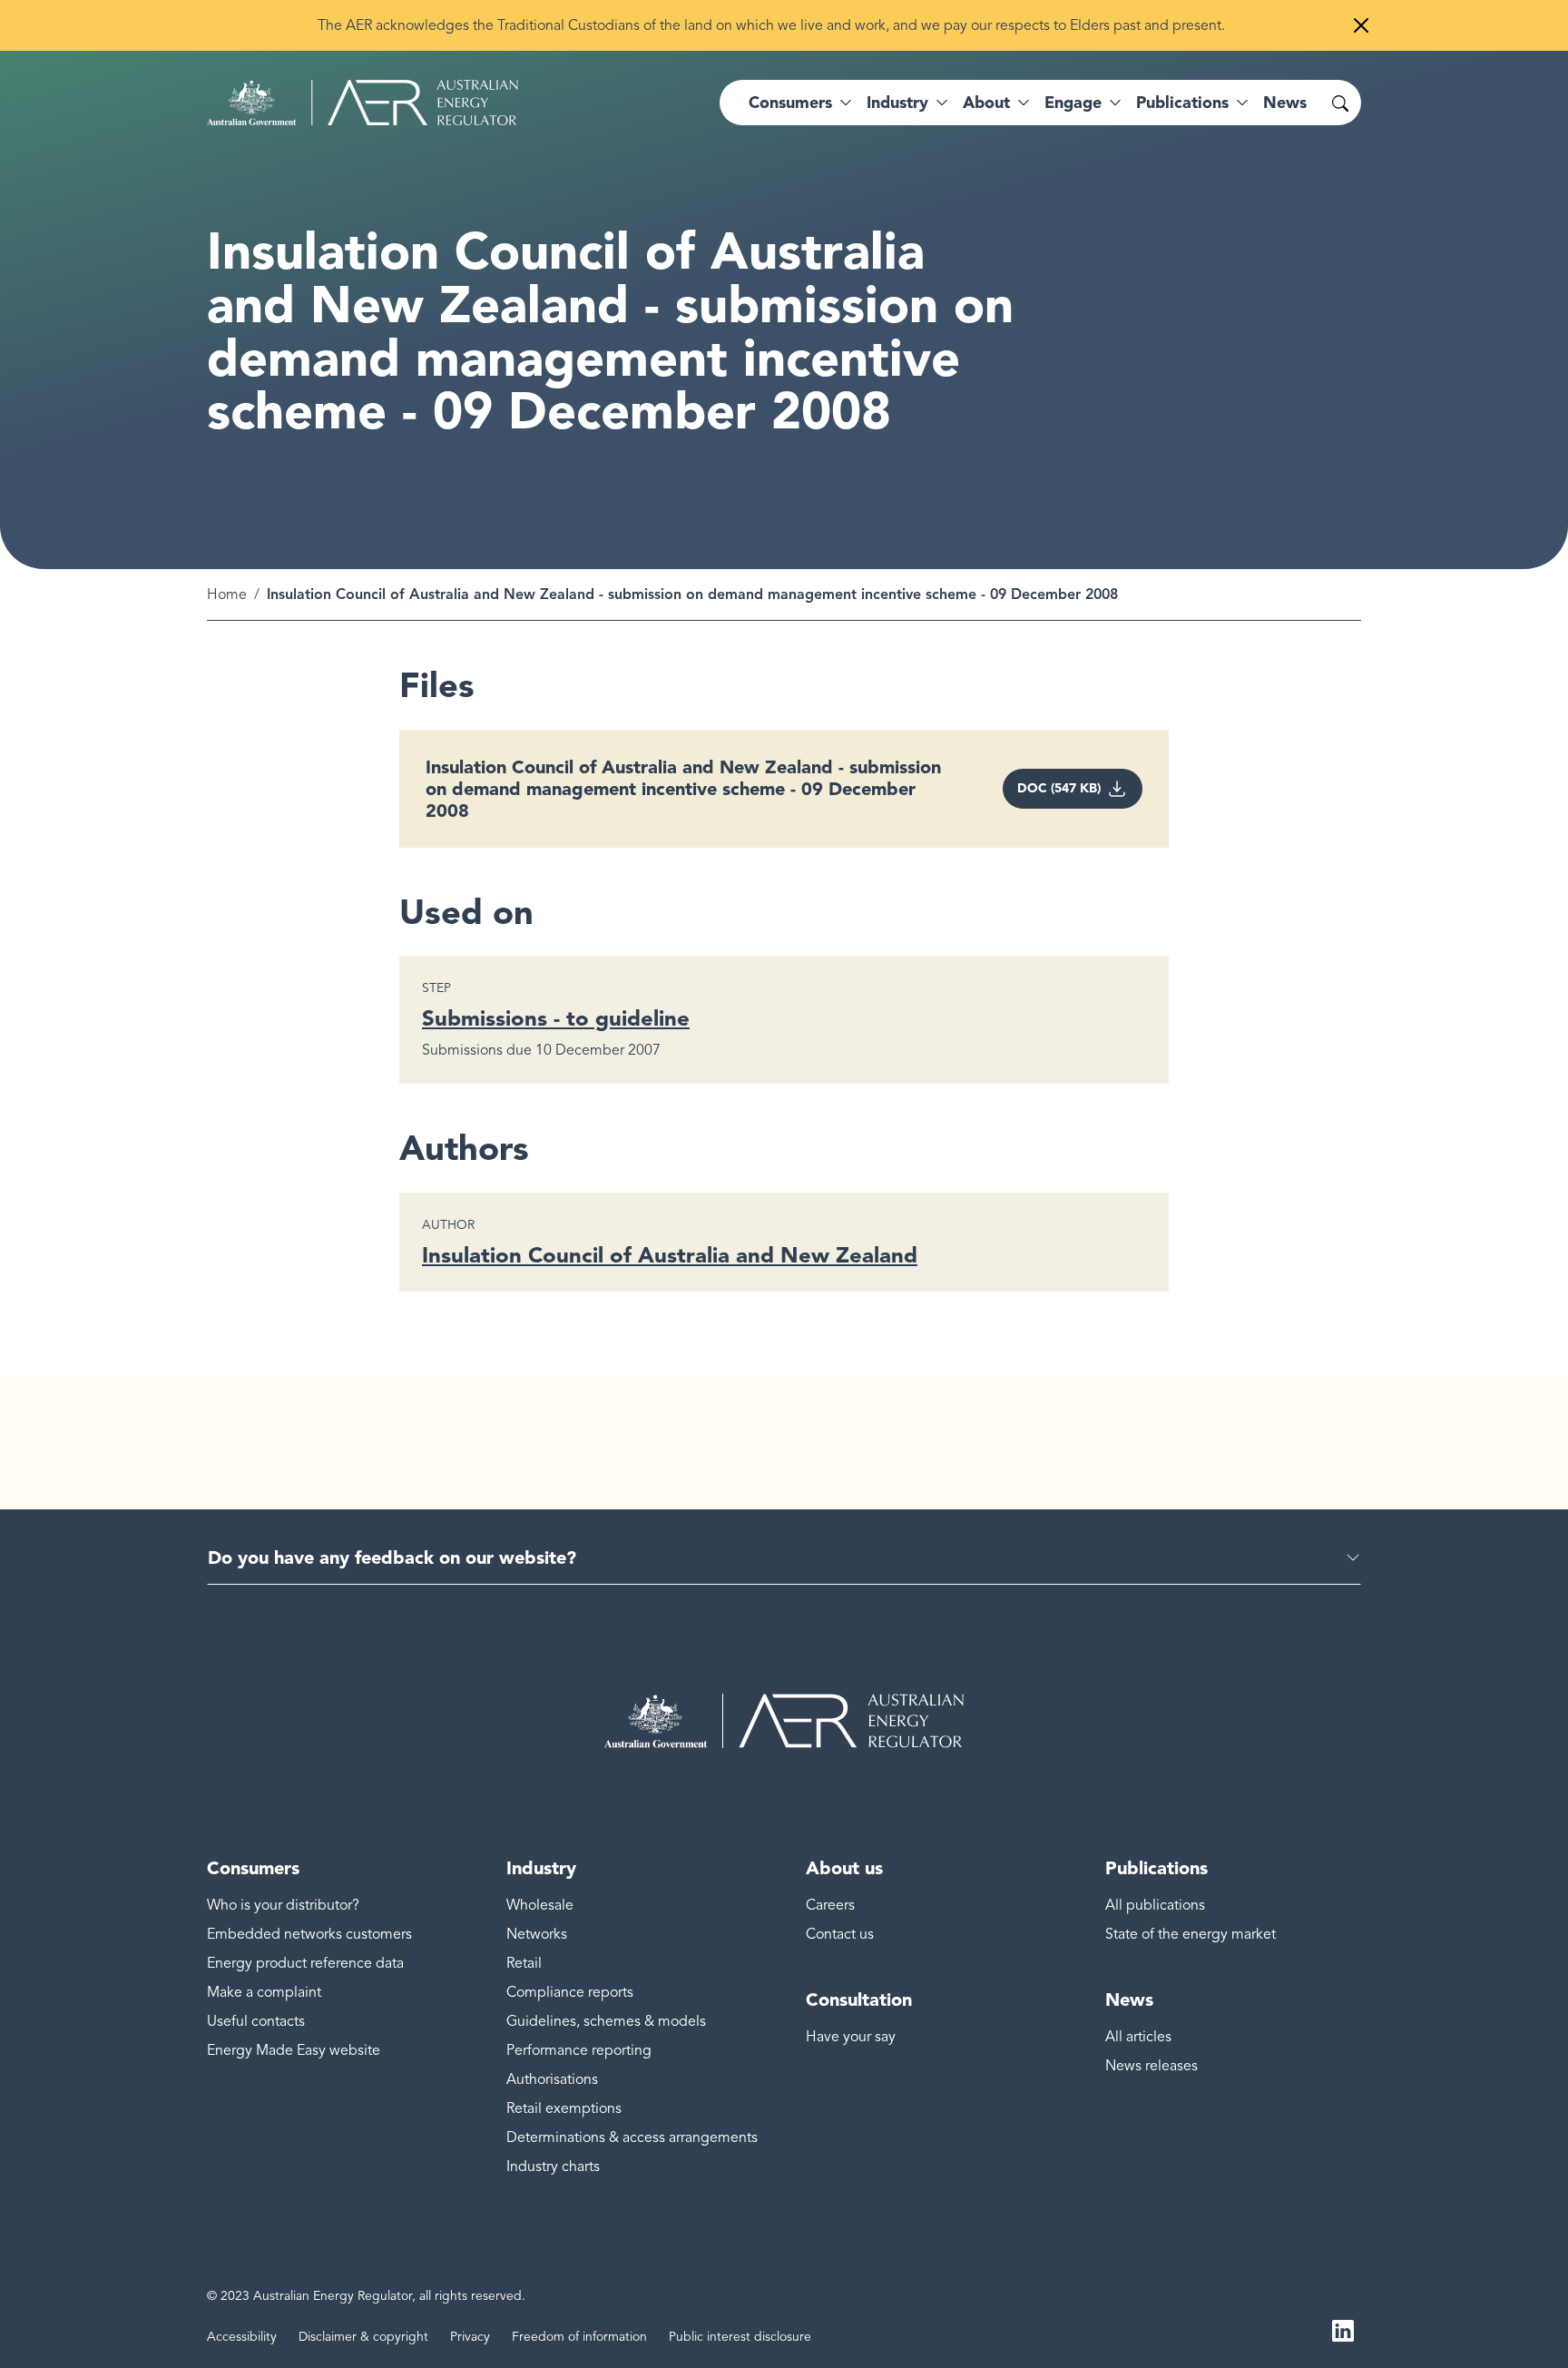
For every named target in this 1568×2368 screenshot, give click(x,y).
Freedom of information (579, 2337)
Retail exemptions (564, 2108)
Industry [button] (897, 103)
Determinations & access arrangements (632, 2137)
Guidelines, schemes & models (606, 2021)
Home (227, 594)
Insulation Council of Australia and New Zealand (670, 1255)
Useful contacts (256, 2021)
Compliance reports (570, 1992)
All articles (1138, 2037)
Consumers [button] (790, 103)
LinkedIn (1343, 2330)
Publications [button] (1182, 103)
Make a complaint (264, 1992)
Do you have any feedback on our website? (392, 1557)
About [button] (986, 103)
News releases (1151, 2066)
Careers (830, 1905)
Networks (537, 1934)
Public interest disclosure (740, 2337)
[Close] (1361, 25)
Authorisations (552, 2079)
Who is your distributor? (283, 1905)
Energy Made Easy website (294, 2050)
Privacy (470, 2337)
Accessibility (242, 2337)
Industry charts (553, 2167)
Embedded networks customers (309, 1934)
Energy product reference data (305, 1963)
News (1285, 103)
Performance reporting (579, 2050)
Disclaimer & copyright (363, 2337)
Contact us (840, 1934)
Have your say (851, 2037)
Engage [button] (1073, 103)
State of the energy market (1191, 1934)
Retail (524, 1963)
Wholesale (540, 1905)
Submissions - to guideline (556, 1018)
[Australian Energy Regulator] (363, 103)
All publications (1155, 1905)
